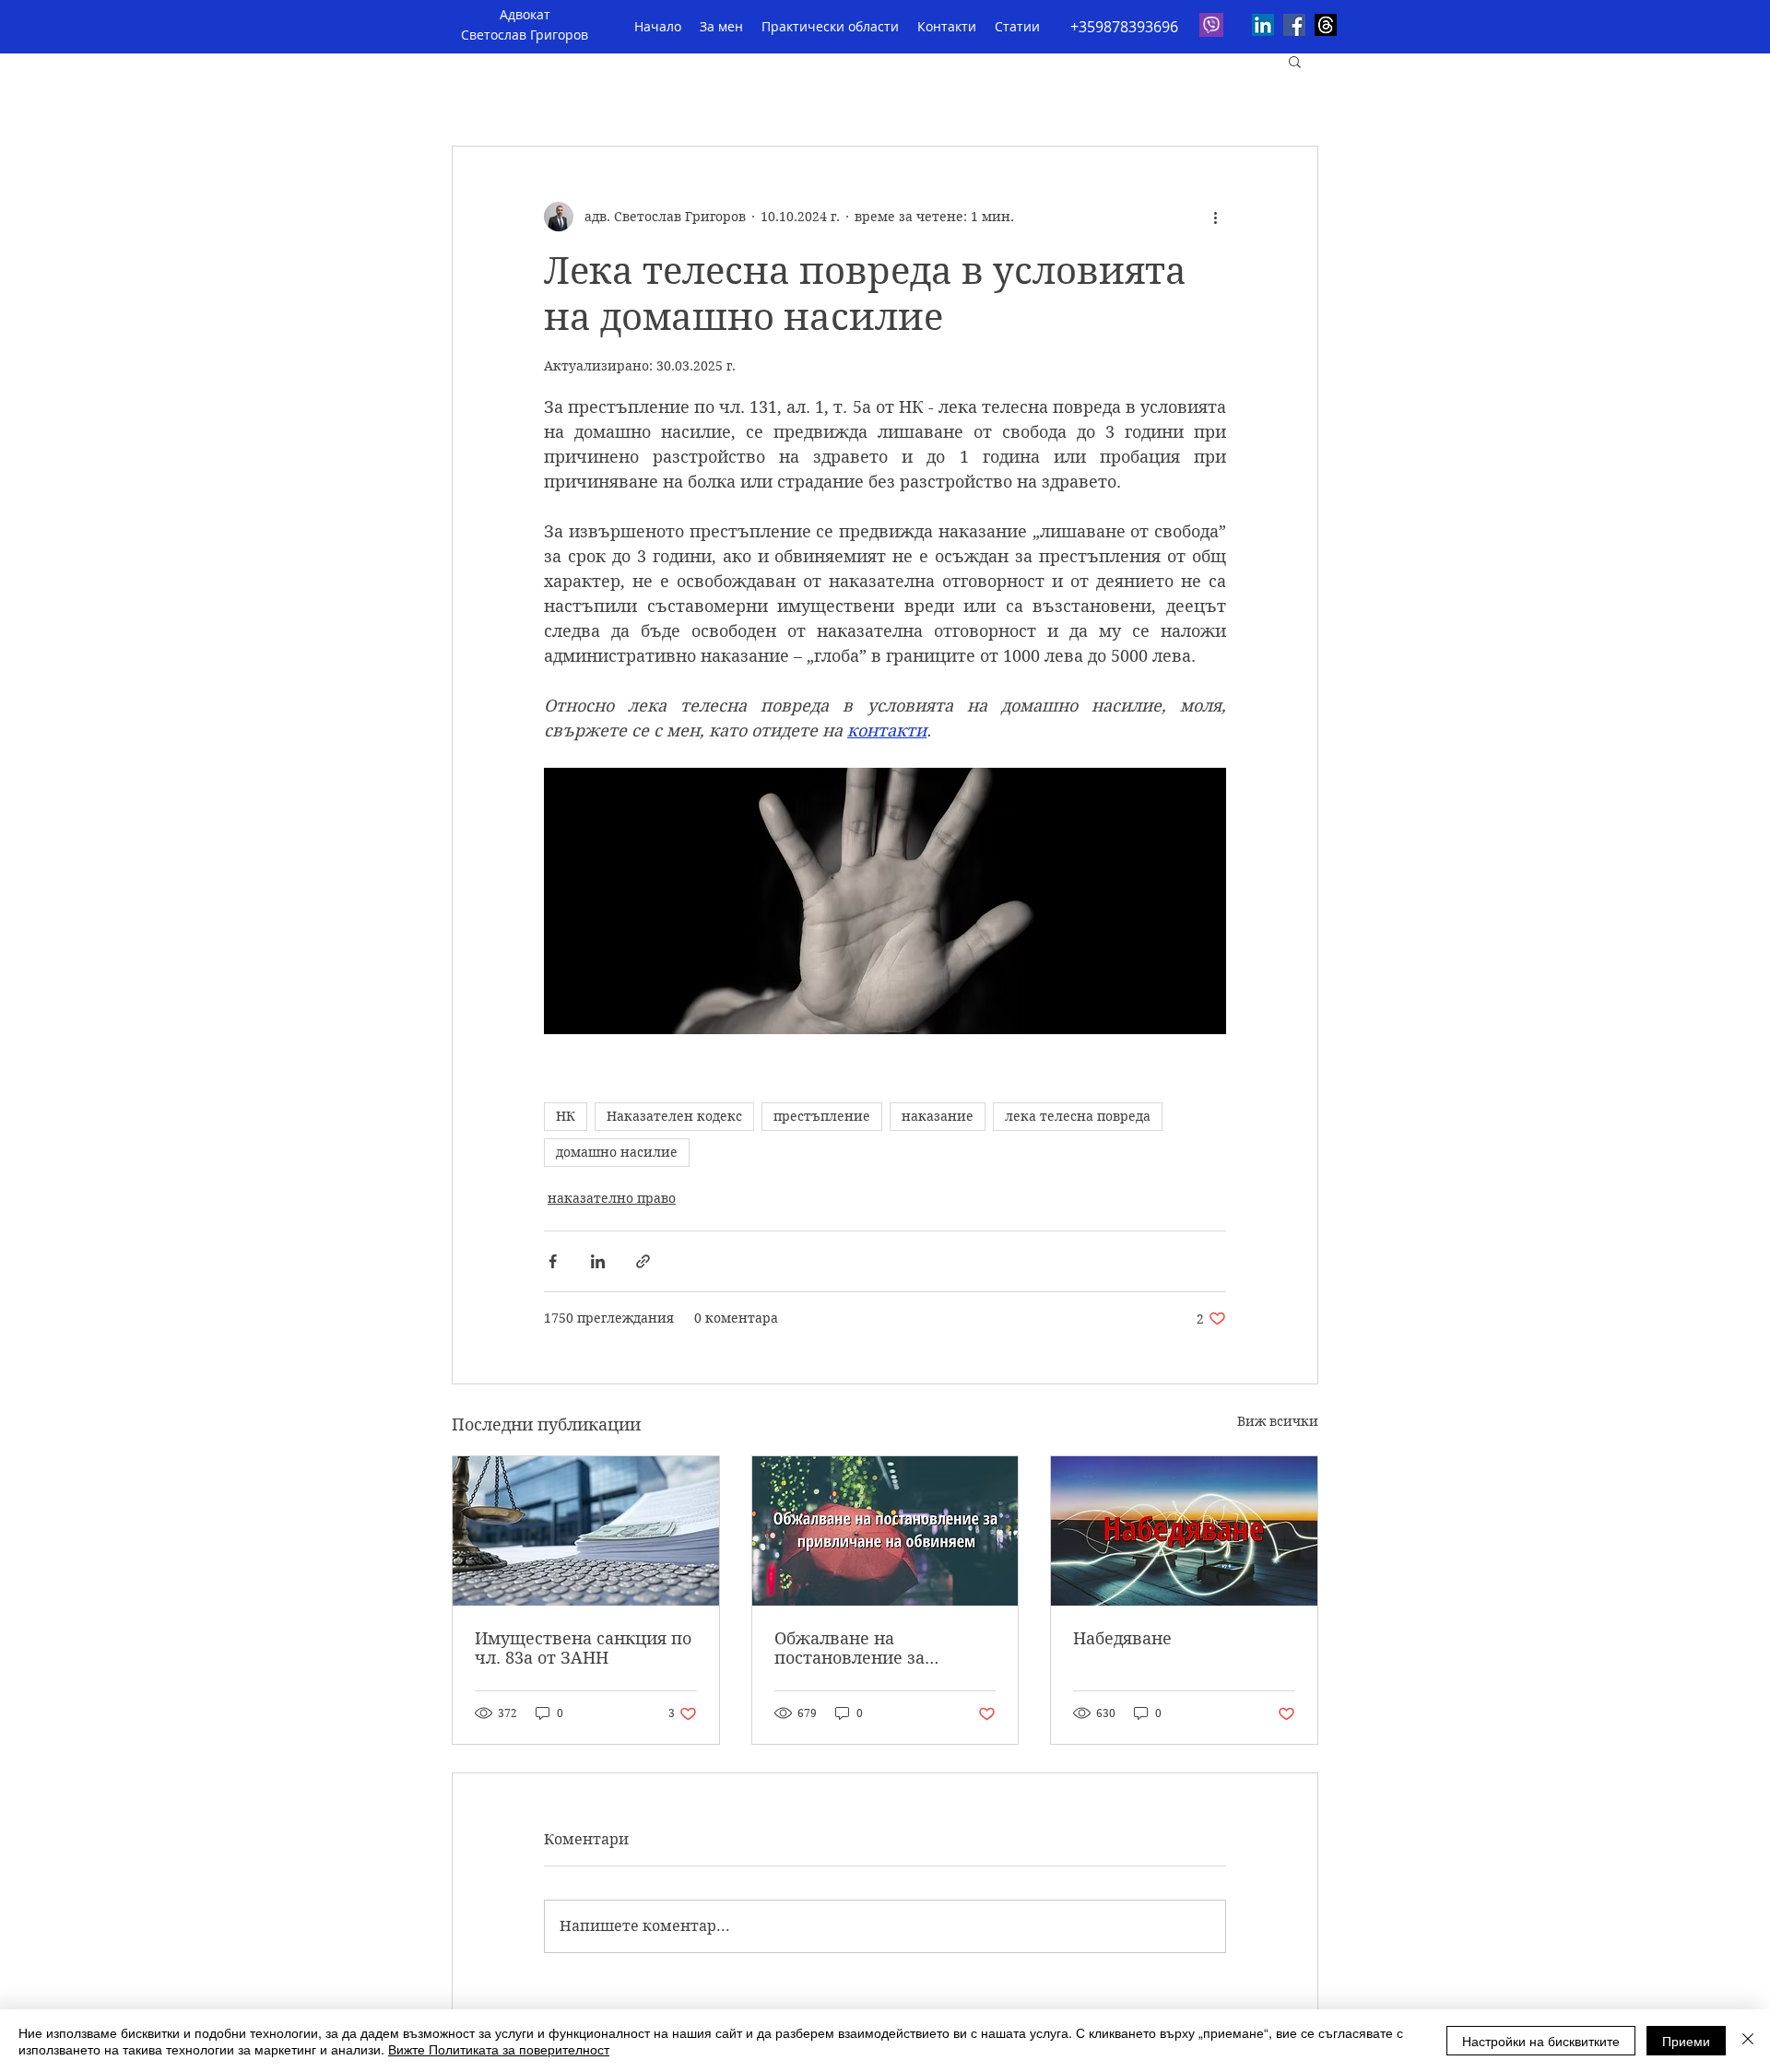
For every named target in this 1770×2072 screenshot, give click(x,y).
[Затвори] (1748, 2041)
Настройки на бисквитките (1541, 2041)
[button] (1295, 61)
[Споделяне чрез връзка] (643, 1261)
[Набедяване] (1184, 1531)
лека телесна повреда (1078, 1116)
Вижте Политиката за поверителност (499, 2049)
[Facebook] (1294, 25)
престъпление (822, 1116)
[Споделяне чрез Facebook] (553, 1261)
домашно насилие (617, 1152)
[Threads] (1326, 25)
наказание (938, 1116)
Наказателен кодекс (674, 1116)
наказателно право (612, 1198)
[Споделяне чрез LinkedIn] (598, 1261)
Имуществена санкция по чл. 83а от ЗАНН (583, 1648)
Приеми (1686, 2041)
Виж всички (1278, 1421)
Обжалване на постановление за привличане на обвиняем (882, 1648)
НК (566, 1116)
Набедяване (1122, 1638)
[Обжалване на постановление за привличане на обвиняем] (885, 1531)
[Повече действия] (1215, 217)
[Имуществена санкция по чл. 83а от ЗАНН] (586, 1531)
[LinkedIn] (1263, 25)
